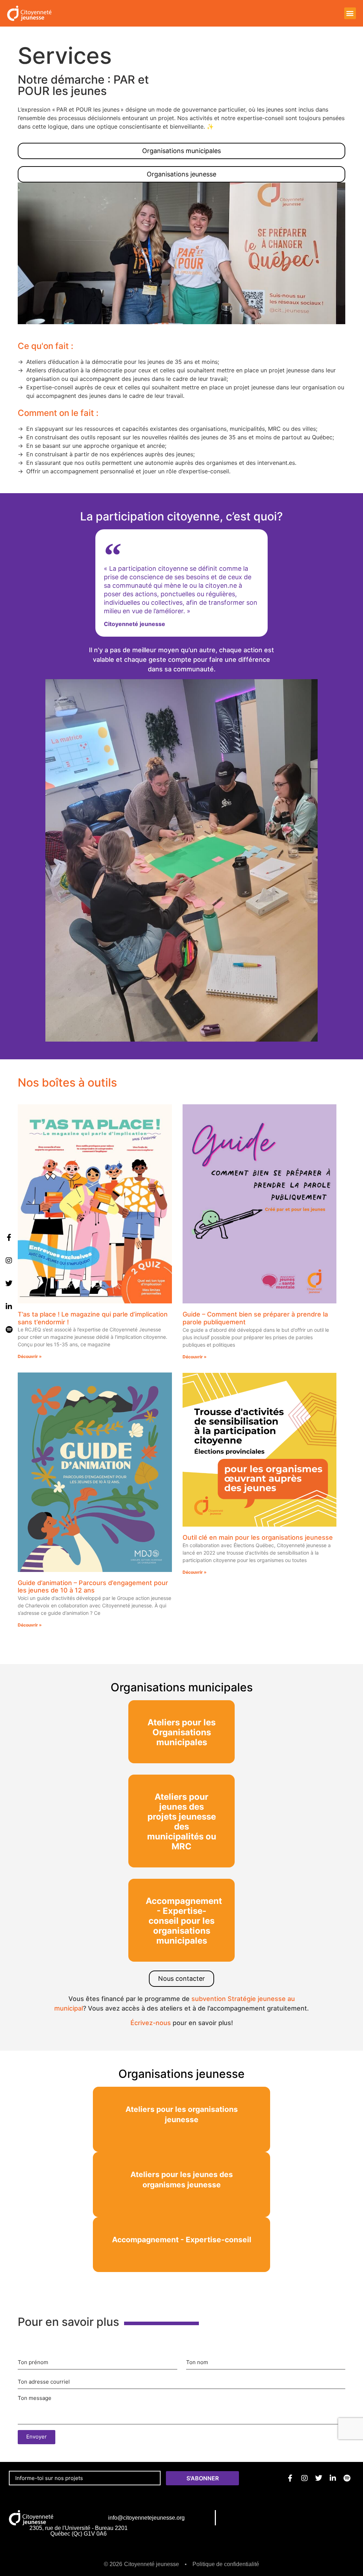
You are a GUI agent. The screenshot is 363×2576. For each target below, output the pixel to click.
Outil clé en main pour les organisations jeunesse (258, 1537)
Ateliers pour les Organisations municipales (181, 1732)
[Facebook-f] (9, 1238)
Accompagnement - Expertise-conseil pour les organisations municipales (184, 1921)
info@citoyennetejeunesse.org (146, 2518)
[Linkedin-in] (9, 1307)
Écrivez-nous (151, 2023)
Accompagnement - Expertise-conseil (182, 2240)
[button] (350, 13)
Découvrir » (30, 1357)
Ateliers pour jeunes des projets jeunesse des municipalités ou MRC (182, 1822)
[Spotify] (9, 1330)
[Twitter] (9, 1284)
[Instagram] (9, 1261)
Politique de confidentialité (226, 2564)
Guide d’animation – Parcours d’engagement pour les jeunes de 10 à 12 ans (93, 1587)
